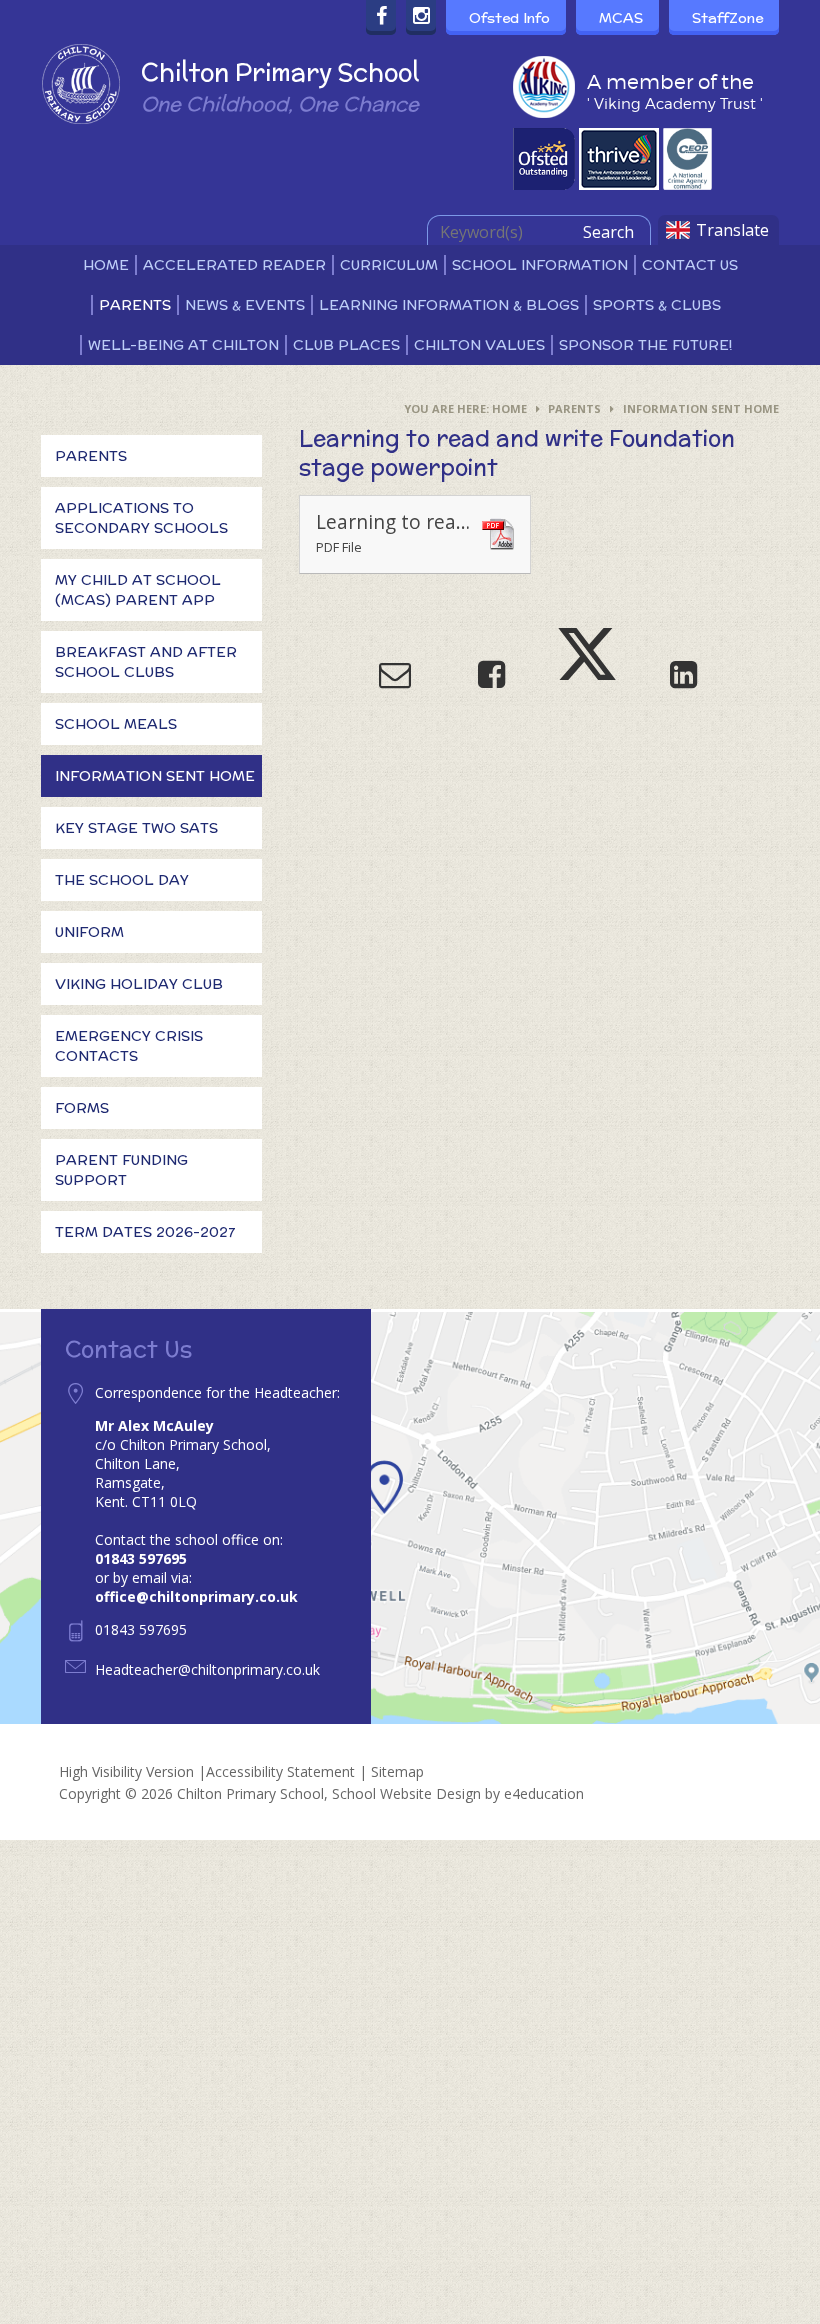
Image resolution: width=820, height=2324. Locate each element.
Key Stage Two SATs (136, 828)
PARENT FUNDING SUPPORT (121, 1170)
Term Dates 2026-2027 (145, 1232)
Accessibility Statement (280, 1771)
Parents (574, 408)
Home (509, 408)
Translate (732, 230)
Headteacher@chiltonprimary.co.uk (207, 1669)
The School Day (122, 880)
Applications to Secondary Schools (141, 518)
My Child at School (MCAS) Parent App (138, 590)
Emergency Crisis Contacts (129, 1046)
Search (608, 232)
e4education (544, 1793)
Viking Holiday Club (139, 984)
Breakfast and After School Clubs (146, 662)
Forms (82, 1108)
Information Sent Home (701, 408)
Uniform (89, 932)
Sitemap (397, 1771)
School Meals (116, 724)
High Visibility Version (126, 1771)
